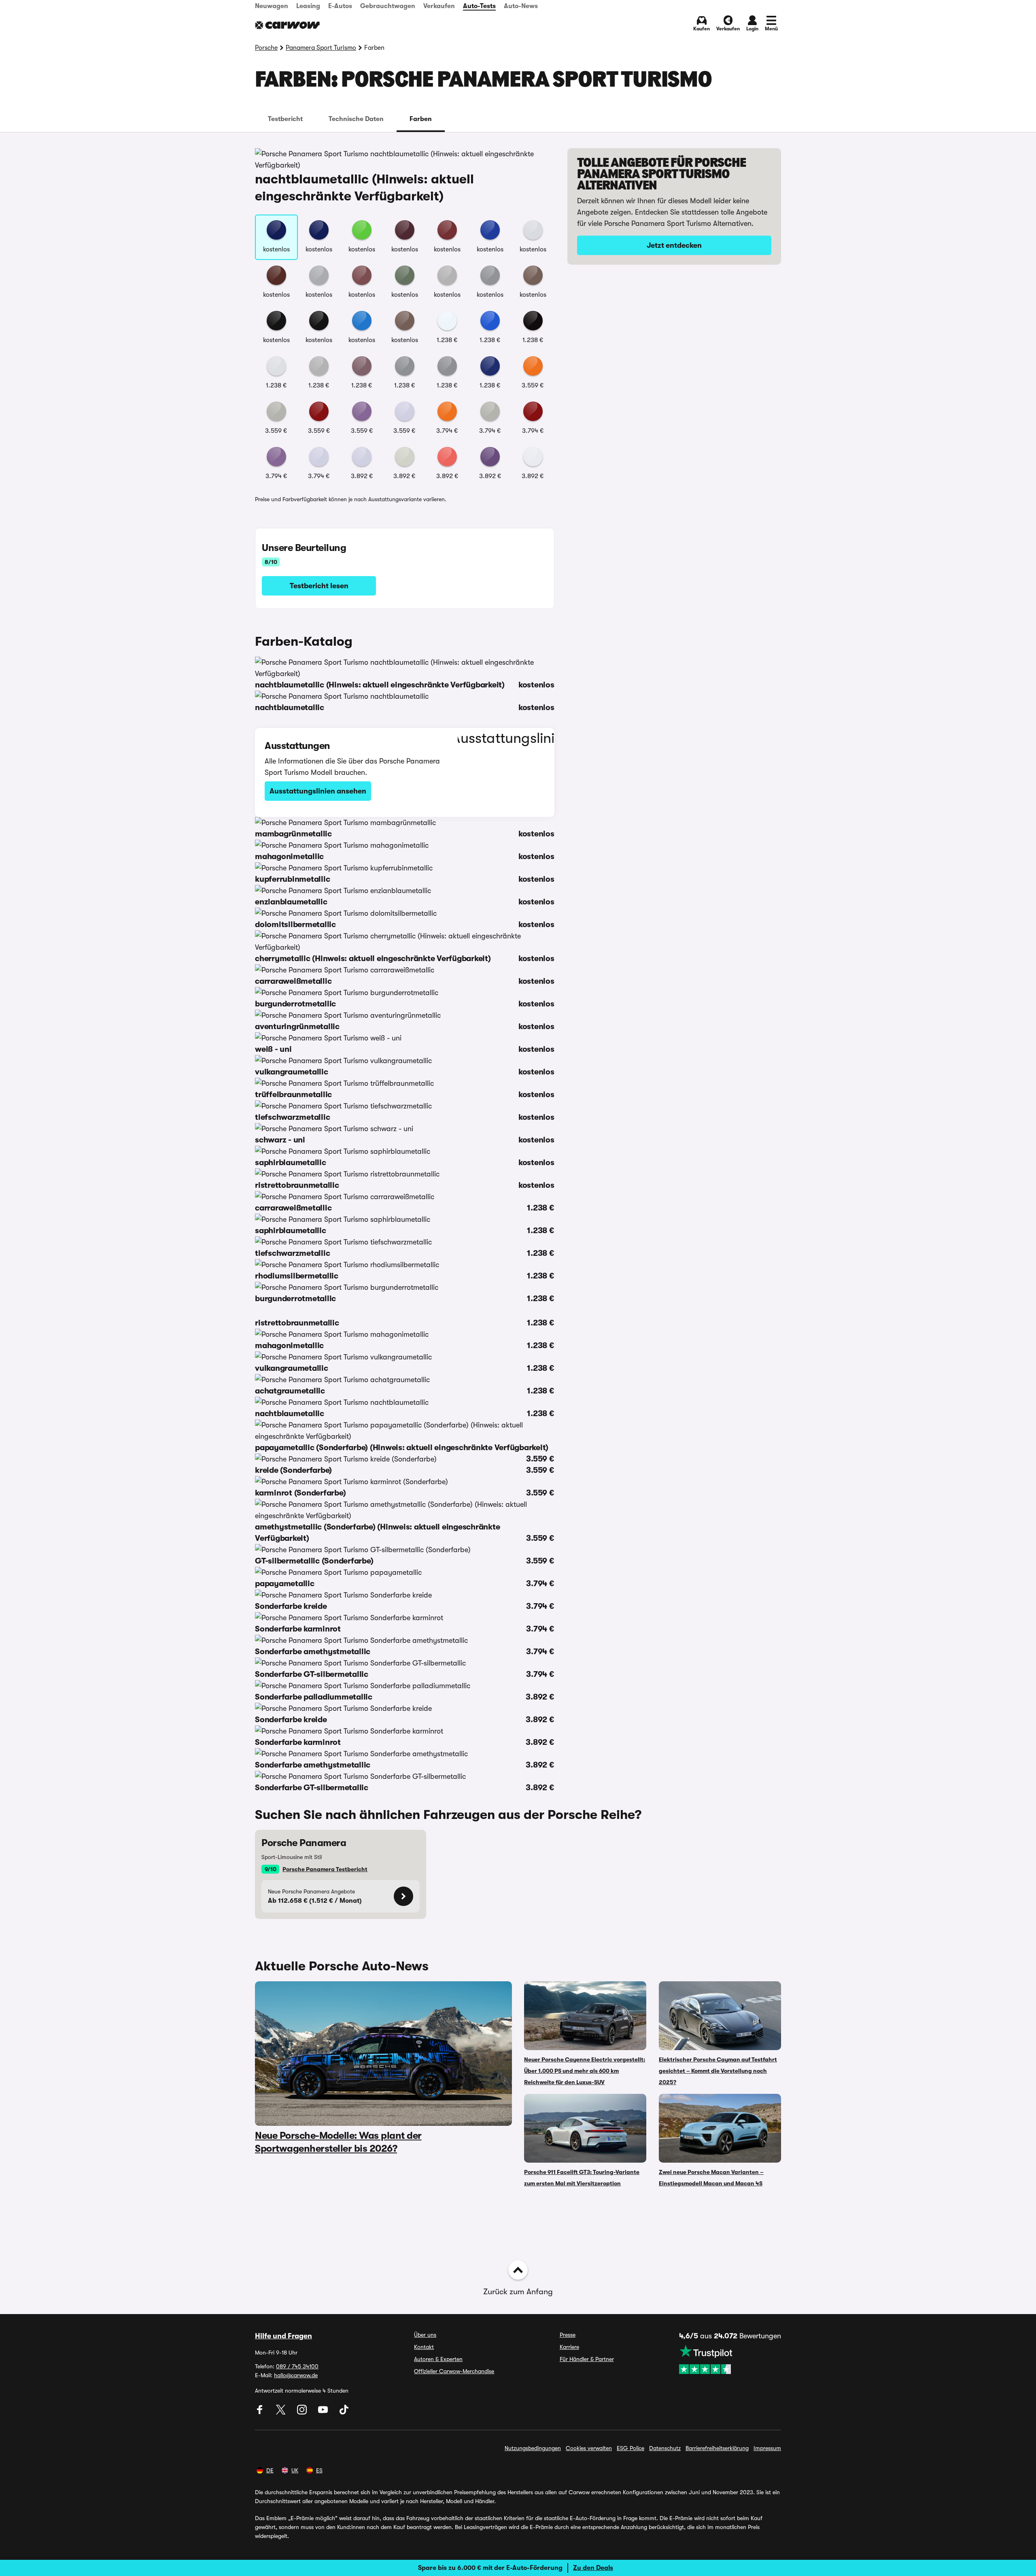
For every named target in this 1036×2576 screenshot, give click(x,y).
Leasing (308, 6)
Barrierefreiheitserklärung (717, 2448)
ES (319, 2470)
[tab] (285, 119)
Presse (568, 2335)
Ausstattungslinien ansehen (318, 791)
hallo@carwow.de (296, 2375)
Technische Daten (356, 119)
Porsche (266, 48)
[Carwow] (287, 25)
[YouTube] (324, 2412)
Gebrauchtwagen (388, 6)
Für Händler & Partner (587, 2359)
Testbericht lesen (319, 586)
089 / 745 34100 (297, 2366)
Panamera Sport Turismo (321, 48)
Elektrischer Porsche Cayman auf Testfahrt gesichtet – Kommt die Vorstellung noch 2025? (718, 2071)
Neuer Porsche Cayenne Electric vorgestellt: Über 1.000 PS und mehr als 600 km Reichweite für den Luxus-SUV (585, 2071)
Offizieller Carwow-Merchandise (454, 2371)
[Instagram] (303, 2412)
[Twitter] (282, 2412)
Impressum (767, 2448)
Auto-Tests (479, 6)
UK (295, 2470)
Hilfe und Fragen (283, 2336)
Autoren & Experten (438, 2359)
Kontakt (424, 2347)
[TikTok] (344, 2412)
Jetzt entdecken (674, 245)
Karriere (569, 2347)
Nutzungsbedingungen (533, 2448)
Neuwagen (272, 6)
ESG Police (631, 2448)
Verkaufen (439, 6)
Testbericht (285, 119)
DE (270, 2470)
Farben (421, 119)
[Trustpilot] (730, 2359)
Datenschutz (665, 2448)
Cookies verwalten (589, 2448)
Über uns (425, 2335)
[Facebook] (261, 2412)
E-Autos (340, 6)
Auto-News (521, 6)
